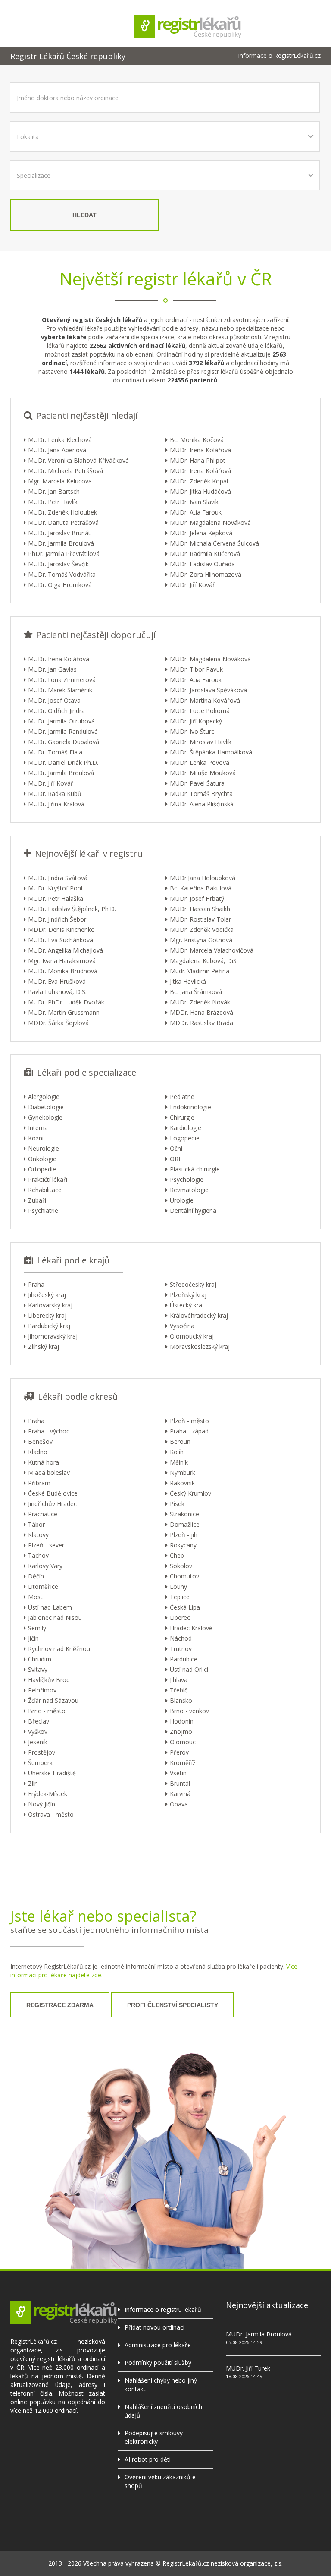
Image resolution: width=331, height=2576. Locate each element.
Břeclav (39, 1721)
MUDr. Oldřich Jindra (56, 711)
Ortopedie (42, 1169)
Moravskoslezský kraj (200, 1346)
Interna (38, 1128)
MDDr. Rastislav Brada (201, 1023)
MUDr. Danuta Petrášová (63, 522)
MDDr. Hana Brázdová (201, 1012)
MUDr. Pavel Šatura (197, 783)
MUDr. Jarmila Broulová (61, 543)
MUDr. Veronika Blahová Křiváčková (78, 460)
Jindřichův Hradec (52, 1504)
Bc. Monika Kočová (197, 440)
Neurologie (44, 1148)
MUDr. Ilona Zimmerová (62, 680)
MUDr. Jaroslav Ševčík (58, 564)
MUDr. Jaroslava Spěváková (208, 690)
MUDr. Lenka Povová (200, 762)
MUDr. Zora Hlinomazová (206, 574)
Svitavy (38, 1669)
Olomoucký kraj (192, 1336)
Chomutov (184, 1576)
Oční (176, 1148)
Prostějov (42, 1752)
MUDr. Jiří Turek (248, 2368)
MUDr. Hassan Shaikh (200, 909)
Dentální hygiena (193, 1211)
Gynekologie (45, 1117)
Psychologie (187, 1179)
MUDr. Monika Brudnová (63, 971)
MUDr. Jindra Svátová (58, 878)
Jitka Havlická (188, 981)
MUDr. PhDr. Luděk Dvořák (66, 1002)
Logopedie (185, 1138)
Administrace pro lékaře (158, 2345)
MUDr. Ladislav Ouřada (202, 564)
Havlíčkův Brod (49, 1680)
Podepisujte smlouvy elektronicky (154, 2437)
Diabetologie (46, 1107)
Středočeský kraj (193, 1284)
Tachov (38, 1555)
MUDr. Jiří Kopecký (196, 721)
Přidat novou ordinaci (155, 2327)
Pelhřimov (42, 1690)
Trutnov (181, 1649)
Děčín (36, 1576)
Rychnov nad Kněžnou (59, 1649)
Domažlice (185, 1524)
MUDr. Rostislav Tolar (200, 919)
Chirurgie (182, 1117)
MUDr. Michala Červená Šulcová (214, 543)
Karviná (180, 1794)
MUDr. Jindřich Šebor (57, 919)
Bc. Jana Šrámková (196, 992)
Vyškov (38, 1732)
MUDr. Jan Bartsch (54, 491)
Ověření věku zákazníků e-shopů (161, 2481)
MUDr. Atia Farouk (196, 512)
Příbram (39, 1483)
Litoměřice (43, 1586)
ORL (176, 1159)
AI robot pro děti (148, 2459)
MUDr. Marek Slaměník (60, 690)
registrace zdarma (60, 2005)
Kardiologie (186, 1128)
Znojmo (181, 1732)
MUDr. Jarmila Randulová (63, 731)
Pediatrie (182, 1097)
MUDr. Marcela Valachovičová (212, 950)
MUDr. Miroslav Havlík (201, 742)
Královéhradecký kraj (199, 1315)
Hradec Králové (191, 1628)
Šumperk (40, 1763)
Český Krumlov (190, 1493)
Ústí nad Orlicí (189, 1669)
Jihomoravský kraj (53, 1336)
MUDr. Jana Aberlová (57, 450)
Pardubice (184, 1659)
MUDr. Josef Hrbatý (197, 898)
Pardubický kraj (49, 1326)
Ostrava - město (51, 1814)
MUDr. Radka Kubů (55, 794)
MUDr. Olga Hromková (60, 585)
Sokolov (181, 1566)
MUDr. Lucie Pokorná (200, 711)
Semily (37, 1628)
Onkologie (42, 1159)
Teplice (180, 1597)
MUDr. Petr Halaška (56, 898)
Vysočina (182, 1326)
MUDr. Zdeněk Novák (200, 1002)
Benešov (40, 1441)
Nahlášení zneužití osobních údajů (163, 2411)
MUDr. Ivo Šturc (192, 731)
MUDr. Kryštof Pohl (55, 888)
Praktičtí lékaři (48, 1179)
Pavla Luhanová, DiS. (57, 992)
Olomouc (183, 1742)
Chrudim (40, 1659)
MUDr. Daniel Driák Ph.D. (63, 762)
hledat (84, 215)
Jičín (33, 1638)
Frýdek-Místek (48, 1794)
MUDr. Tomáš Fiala (55, 752)
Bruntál (180, 1783)
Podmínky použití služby (158, 2363)
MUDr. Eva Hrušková (57, 981)
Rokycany (183, 1545)
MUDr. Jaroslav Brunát (59, 533)
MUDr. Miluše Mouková (203, 773)
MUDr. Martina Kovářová (205, 700)
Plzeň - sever (46, 1545)
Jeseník (38, 1742)
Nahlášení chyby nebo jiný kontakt (161, 2385)
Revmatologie (189, 1190)
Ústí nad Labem (50, 1607)
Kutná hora (44, 1462)
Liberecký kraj (47, 1315)
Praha (36, 1284)
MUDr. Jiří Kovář (192, 585)
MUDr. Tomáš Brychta (201, 794)
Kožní (36, 1138)
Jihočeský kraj (47, 1295)
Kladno (38, 1452)
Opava (179, 1804)
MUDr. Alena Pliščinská (202, 804)
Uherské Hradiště (52, 1773)
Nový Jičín (42, 1804)
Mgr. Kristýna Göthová (201, 940)
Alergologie (44, 1097)
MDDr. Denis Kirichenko (61, 930)
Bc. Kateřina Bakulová (201, 888)
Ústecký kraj (187, 1305)
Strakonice (184, 1514)
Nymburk (183, 1473)
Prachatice (43, 1514)
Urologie (182, 1200)
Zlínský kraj (44, 1346)
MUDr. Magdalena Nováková (210, 522)
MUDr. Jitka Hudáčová (200, 491)
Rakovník (182, 1483)
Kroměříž (183, 1763)
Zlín (33, 1783)
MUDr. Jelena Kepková (201, 533)
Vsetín (178, 1773)
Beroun (180, 1441)
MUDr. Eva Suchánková (61, 940)
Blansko (181, 1700)
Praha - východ (49, 1431)
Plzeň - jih (184, 1535)
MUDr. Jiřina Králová (56, 804)
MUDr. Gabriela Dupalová (64, 742)
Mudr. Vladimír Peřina (200, 971)
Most (35, 1597)
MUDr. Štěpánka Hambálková (211, 752)
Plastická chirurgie (195, 1169)
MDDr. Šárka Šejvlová (58, 1023)
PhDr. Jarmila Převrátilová (64, 554)
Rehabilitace (45, 1190)
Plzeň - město (189, 1421)
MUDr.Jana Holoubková (203, 878)
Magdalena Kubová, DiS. (204, 961)
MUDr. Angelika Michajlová (66, 950)
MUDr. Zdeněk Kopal (199, 481)
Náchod (181, 1638)
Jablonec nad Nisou (55, 1618)
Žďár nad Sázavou (53, 1700)
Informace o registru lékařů (163, 2309)
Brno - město (47, 1711)
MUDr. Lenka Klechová (60, 440)
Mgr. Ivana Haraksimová (62, 961)
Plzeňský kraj (188, 1295)
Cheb (177, 1555)
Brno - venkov (189, 1711)
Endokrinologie (190, 1107)
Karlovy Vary (45, 1566)
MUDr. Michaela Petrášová (66, 471)
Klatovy (38, 1535)
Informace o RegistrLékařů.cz (279, 56)
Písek (177, 1504)
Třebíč (179, 1690)
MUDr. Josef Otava (54, 700)
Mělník (179, 1462)
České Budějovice (53, 1493)
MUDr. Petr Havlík (53, 502)
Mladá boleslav (49, 1473)
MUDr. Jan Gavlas (52, 669)
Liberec (180, 1618)
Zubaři (37, 1200)
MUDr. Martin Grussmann (64, 1012)
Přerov (179, 1752)
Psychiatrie (43, 1211)
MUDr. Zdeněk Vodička (202, 930)
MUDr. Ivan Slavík (194, 502)
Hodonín (182, 1721)
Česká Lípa (185, 1607)
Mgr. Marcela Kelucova (60, 481)
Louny (178, 1586)
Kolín (177, 1452)
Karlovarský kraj (50, 1305)
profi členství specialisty (173, 2005)
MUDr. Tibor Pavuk (196, 669)
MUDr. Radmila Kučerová (205, 554)
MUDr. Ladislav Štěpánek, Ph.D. (72, 909)
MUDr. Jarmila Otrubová (61, 721)
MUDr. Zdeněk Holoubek (62, 512)
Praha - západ (189, 1431)
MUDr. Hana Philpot (198, 460)
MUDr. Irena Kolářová (200, 450)
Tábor (36, 1524)
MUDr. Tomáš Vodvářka (62, 574)
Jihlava (179, 1680)
